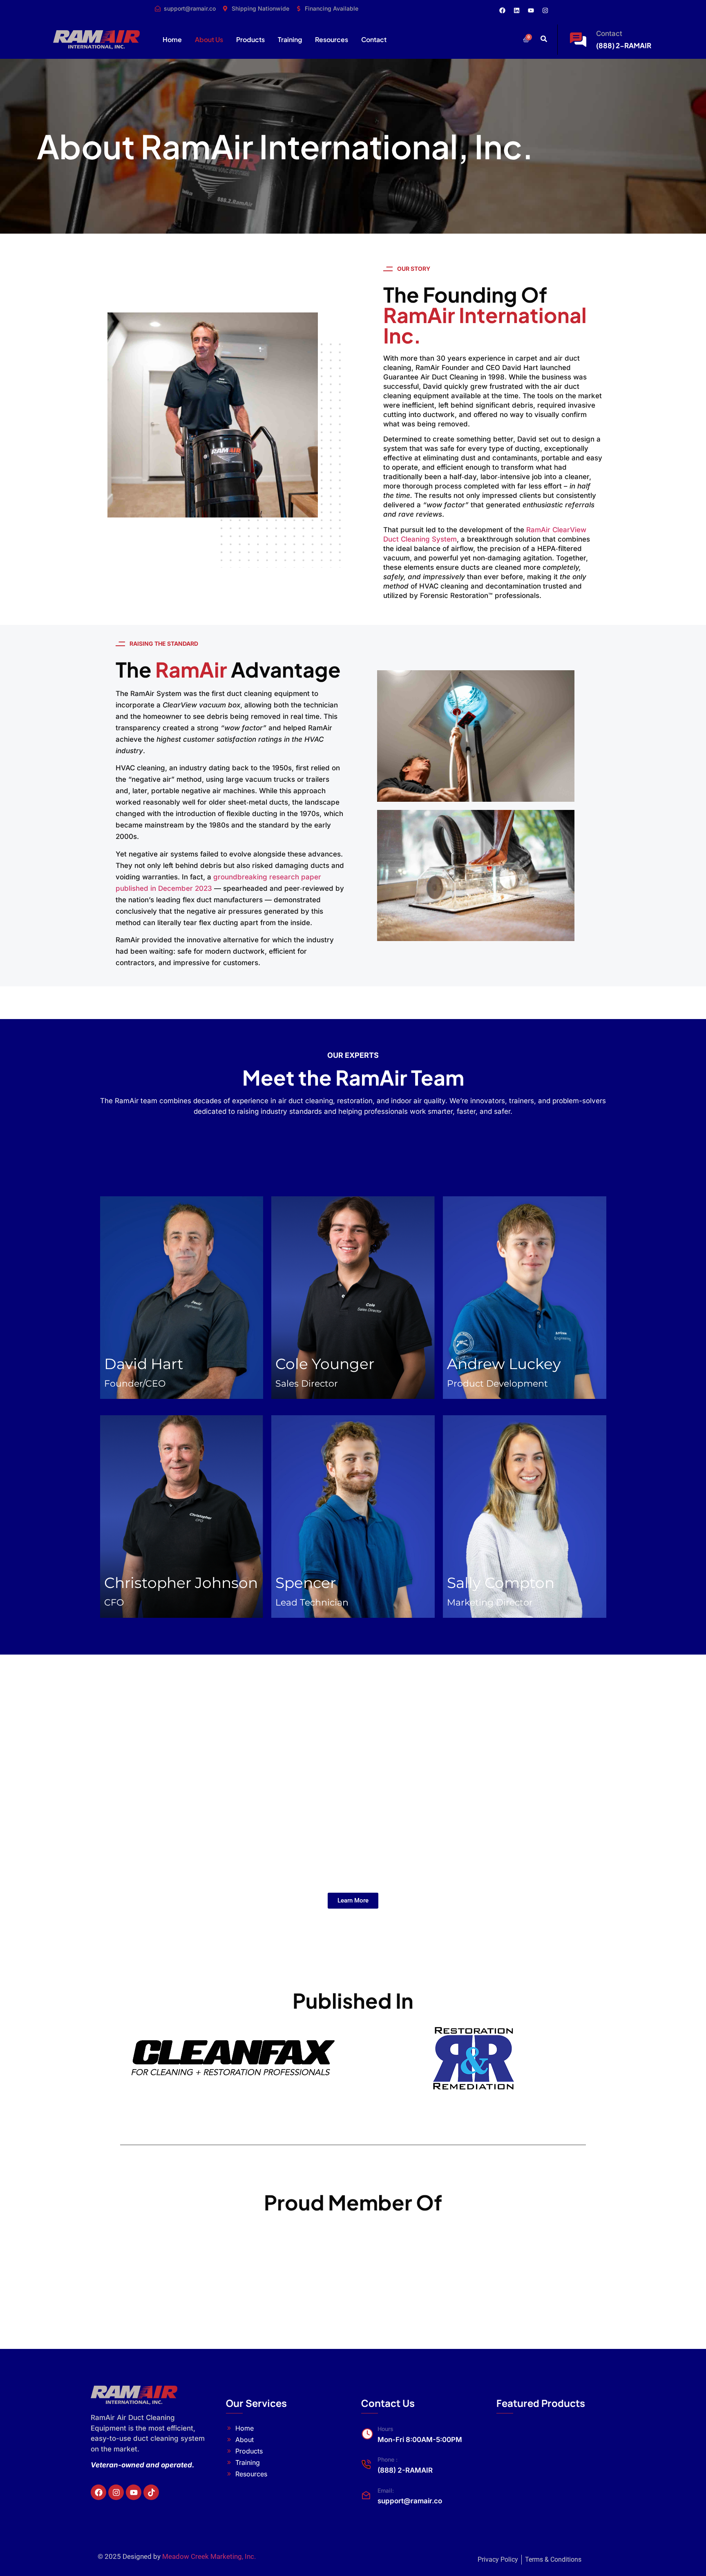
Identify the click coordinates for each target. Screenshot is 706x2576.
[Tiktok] (151, 2492)
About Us (209, 39)
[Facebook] (503, 10)
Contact (374, 39)
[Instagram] (545, 10)
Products (250, 39)
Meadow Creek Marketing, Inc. (209, 2556)
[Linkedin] (517, 10)
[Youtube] (531, 10)
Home (172, 39)
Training (290, 39)
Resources (332, 39)
